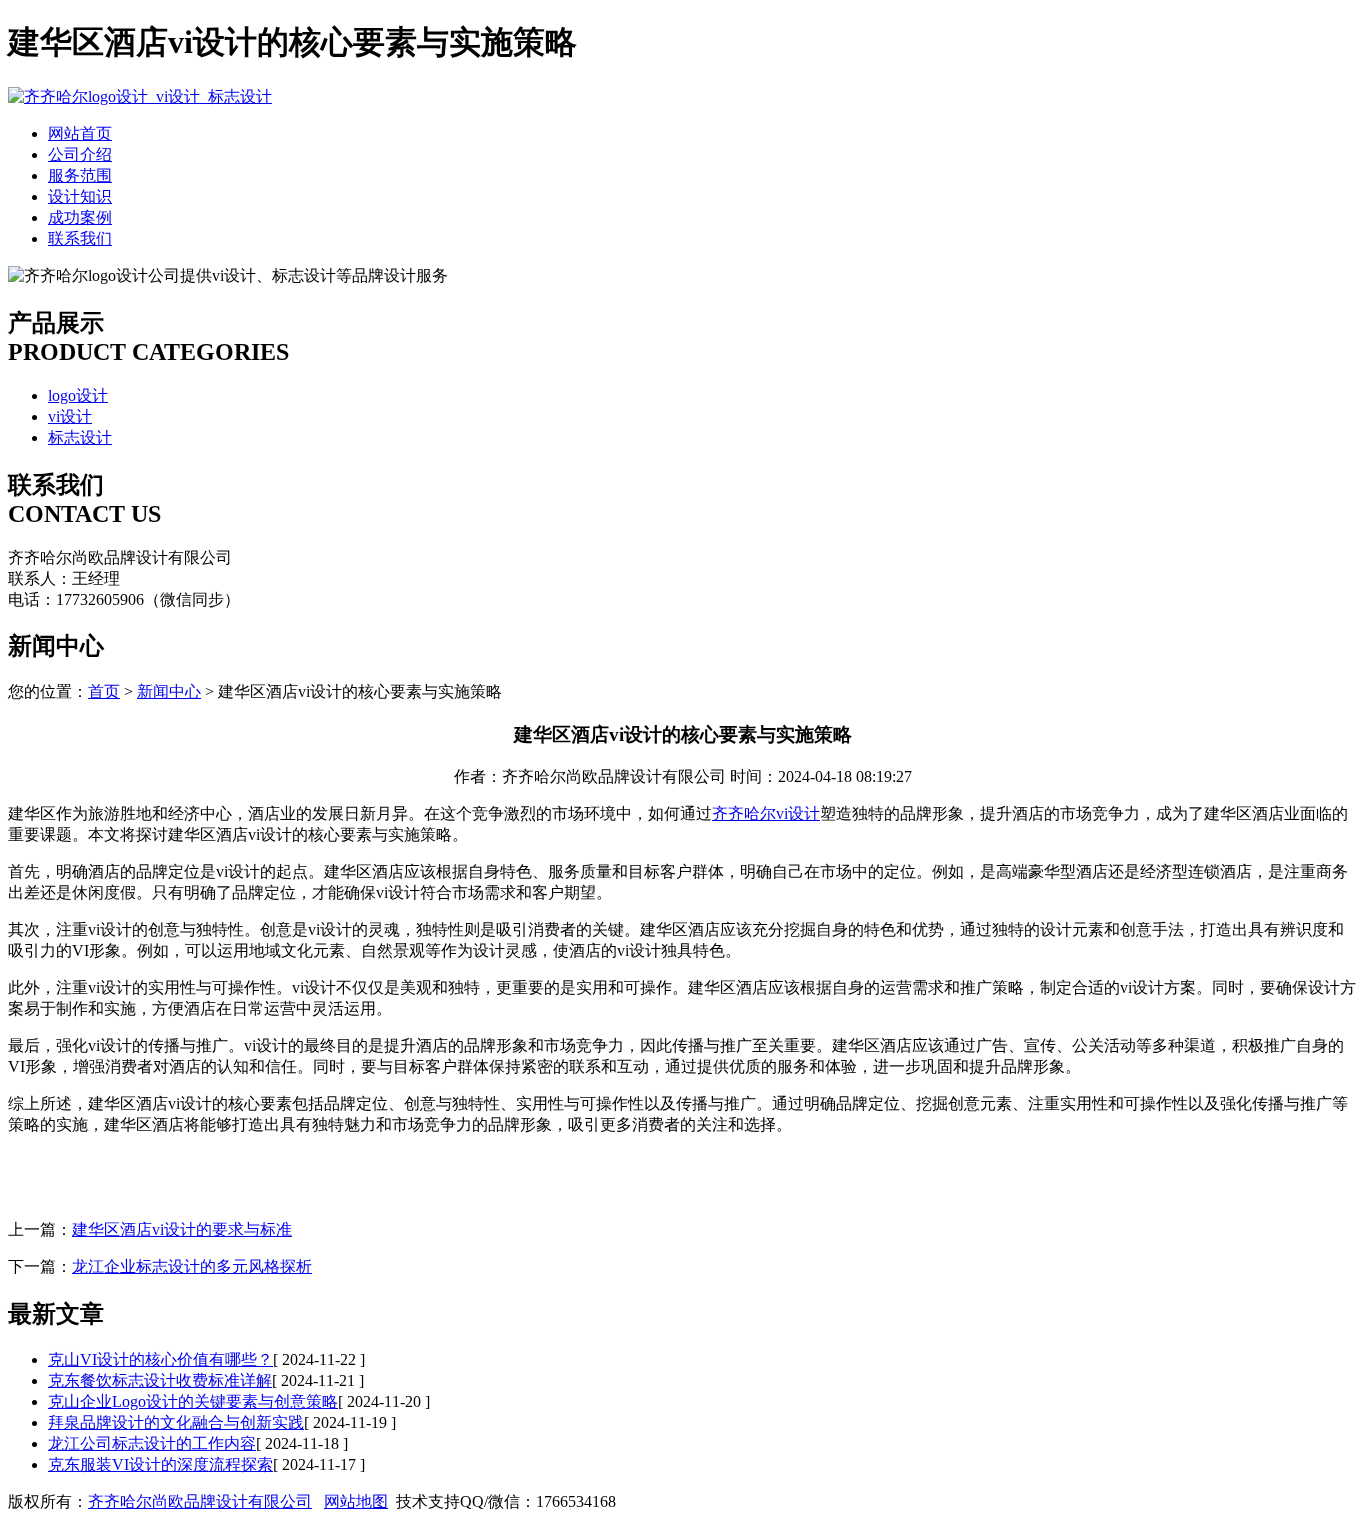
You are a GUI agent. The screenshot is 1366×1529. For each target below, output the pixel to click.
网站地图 (356, 1501)
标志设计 (80, 437)
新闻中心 (169, 691)
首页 (104, 691)
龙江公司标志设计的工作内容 (152, 1443)
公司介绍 (80, 154)
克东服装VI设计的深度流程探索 (160, 1464)
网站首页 (80, 133)
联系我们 (80, 238)
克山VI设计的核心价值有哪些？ (160, 1359)
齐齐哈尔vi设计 (766, 813)
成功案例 (80, 217)
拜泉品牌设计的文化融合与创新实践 (176, 1422)
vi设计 (70, 416)
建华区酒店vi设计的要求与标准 (182, 1229)
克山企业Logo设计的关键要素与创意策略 (193, 1401)
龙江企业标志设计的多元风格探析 (192, 1266)
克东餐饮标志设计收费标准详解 (160, 1380)
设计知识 (80, 196)
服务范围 (80, 175)
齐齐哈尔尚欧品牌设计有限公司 (200, 1501)
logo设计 (78, 395)
